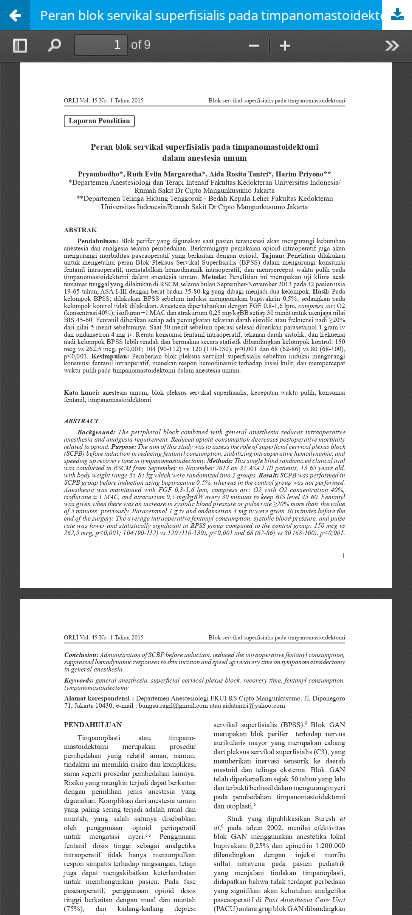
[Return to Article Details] (15, 15)
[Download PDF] (397, 15)
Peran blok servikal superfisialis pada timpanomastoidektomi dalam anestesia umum (226, 15)
